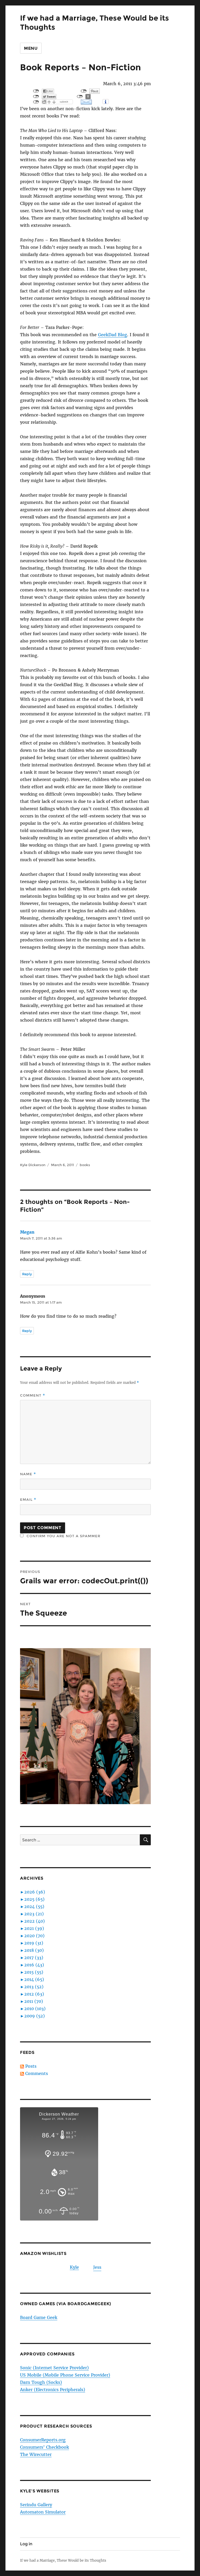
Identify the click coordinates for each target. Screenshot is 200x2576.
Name (28, 1474)
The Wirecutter (36, 2454)
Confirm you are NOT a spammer (63, 1536)
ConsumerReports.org (43, 2440)
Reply (27, 1274)
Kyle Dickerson (33, 1165)
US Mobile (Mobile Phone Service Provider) (65, 2375)
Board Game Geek (39, 2317)
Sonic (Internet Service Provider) (54, 2368)
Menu (31, 48)
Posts (31, 2066)
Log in (26, 2544)
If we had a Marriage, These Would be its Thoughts (63, 2561)
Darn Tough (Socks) (41, 2382)
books (85, 1165)
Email (28, 1500)
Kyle (74, 2267)
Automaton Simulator (43, 2512)
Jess (97, 2267)
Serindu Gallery (36, 2505)
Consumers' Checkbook (45, 2447)
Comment (33, 1395)
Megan (27, 1232)
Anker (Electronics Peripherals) (53, 2390)
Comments (37, 2073)
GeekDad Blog (113, 335)
